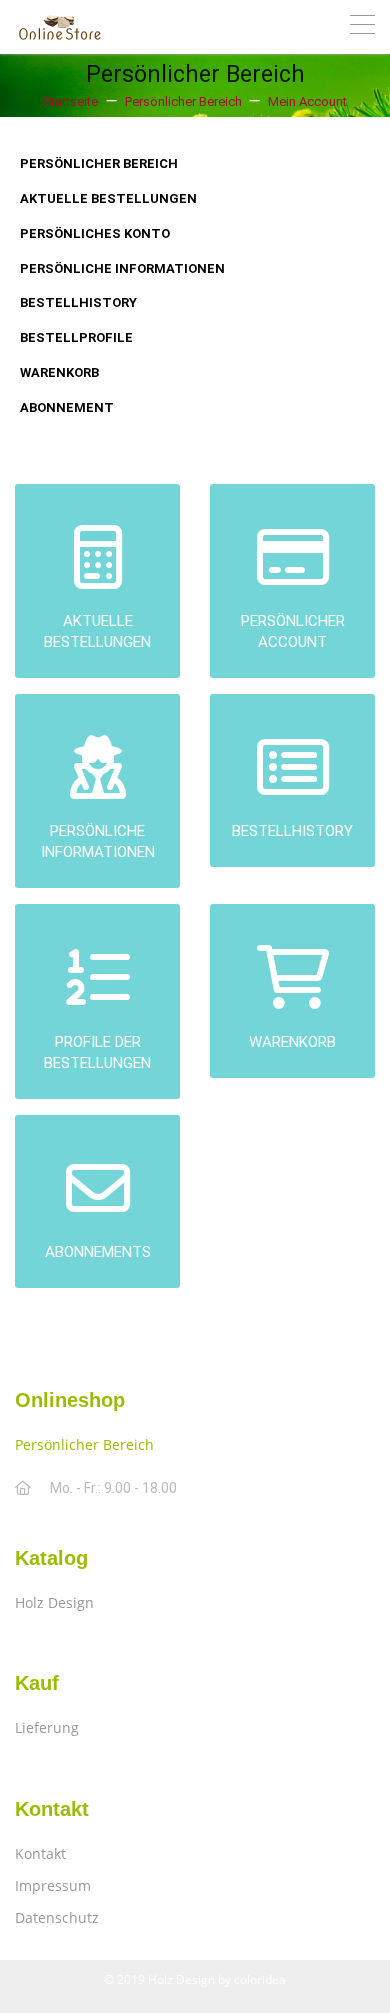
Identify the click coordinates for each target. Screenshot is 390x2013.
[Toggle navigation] (362, 27)
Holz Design (54, 1602)
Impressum (53, 1885)
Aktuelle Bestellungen (108, 198)
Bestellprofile (76, 337)
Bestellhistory (78, 302)
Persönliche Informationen (122, 268)
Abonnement (67, 407)
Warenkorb (59, 372)
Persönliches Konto (95, 233)
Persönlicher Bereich (99, 163)
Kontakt (40, 1853)
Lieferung (47, 1727)
